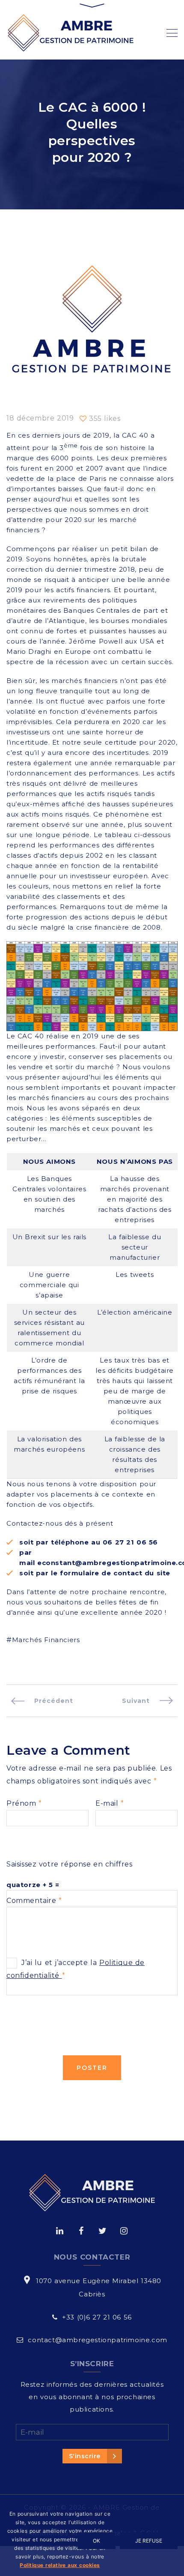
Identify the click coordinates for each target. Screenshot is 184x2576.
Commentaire (34, 1901)
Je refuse (149, 2541)
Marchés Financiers (46, 1640)
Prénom (24, 1803)
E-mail (110, 1803)
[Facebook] (81, 2231)
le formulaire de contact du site (111, 1573)
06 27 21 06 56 (130, 1542)
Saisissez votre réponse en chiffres (70, 1864)
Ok (96, 2541)
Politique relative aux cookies (60, 2565)
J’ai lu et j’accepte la (76, 1969)
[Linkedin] (60, 2231)
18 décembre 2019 (40, 418)
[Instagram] (124, 2231)
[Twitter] (102, 2231)
